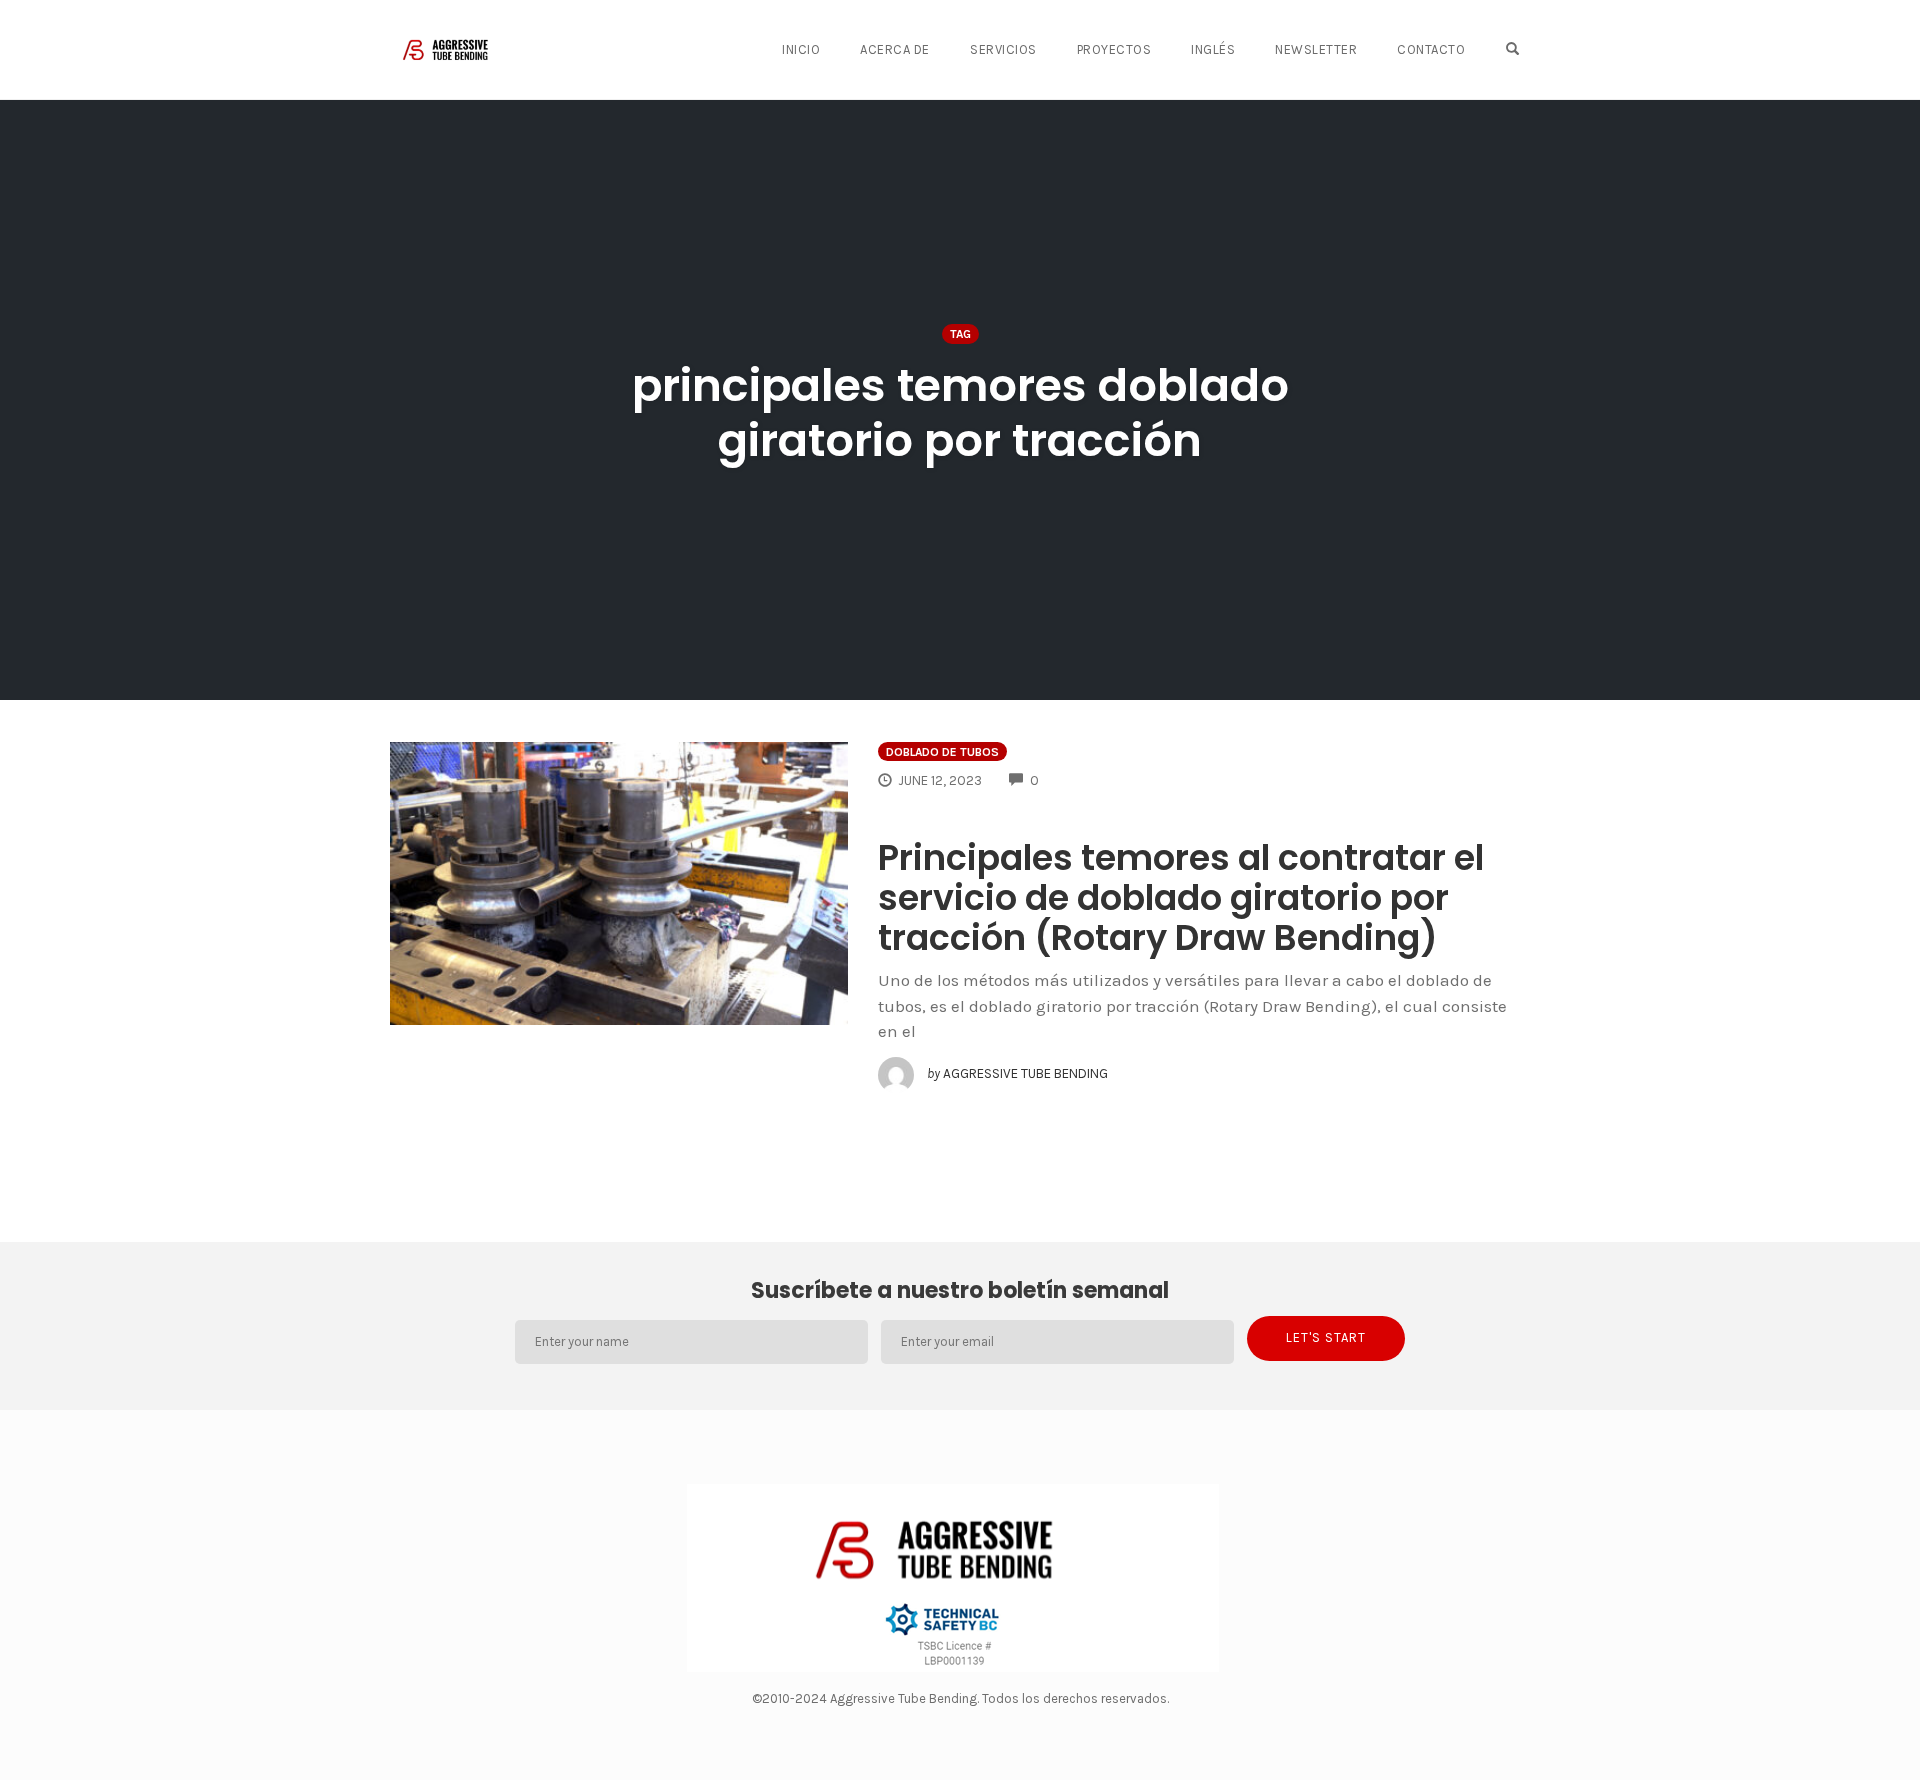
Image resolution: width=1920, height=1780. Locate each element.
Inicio (801, 49)
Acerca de (895, 49)
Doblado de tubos (942, 752)
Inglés (1213, 49)
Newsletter (1316, 49)
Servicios (1003, 49)
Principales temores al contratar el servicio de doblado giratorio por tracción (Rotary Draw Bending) (1181, 897)
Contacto (1431, 49)
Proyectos (1114, 49)
